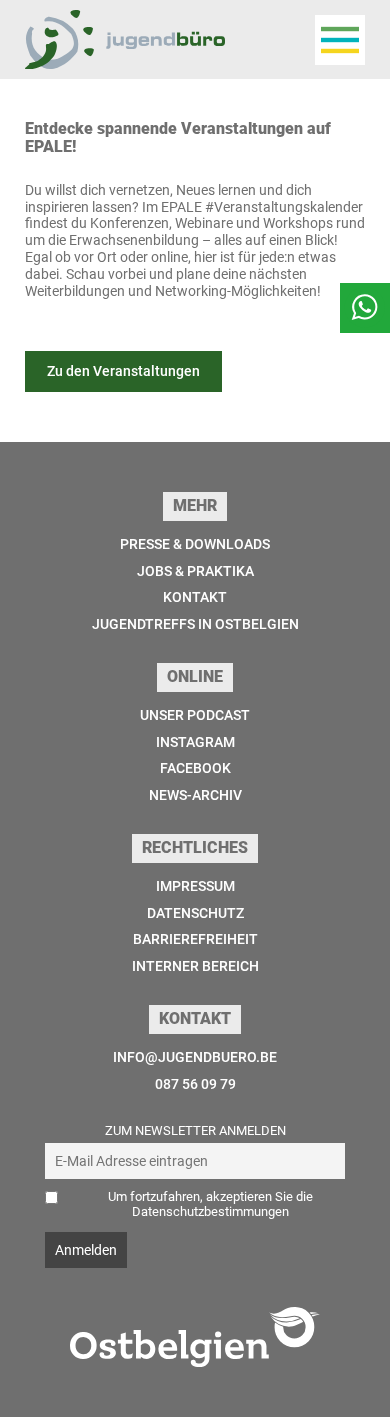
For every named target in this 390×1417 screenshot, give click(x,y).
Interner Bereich (195, 966)
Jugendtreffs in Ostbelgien (195, 624)
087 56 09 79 (195, 1084)
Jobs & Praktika (195, 571)
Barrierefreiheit (195, 939)
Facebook (195, 768)
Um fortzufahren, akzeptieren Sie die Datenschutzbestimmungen (210, 1204)
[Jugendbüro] (125, 39)
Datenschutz (195, 913)
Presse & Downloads (195, 544)
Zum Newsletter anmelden (195, 1130)
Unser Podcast (195, 715)
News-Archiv (195, 795)
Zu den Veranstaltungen (123, 371)
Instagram (195, 742)
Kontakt (195, 597)
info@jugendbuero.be (195, 1057)
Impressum (195, 886)
